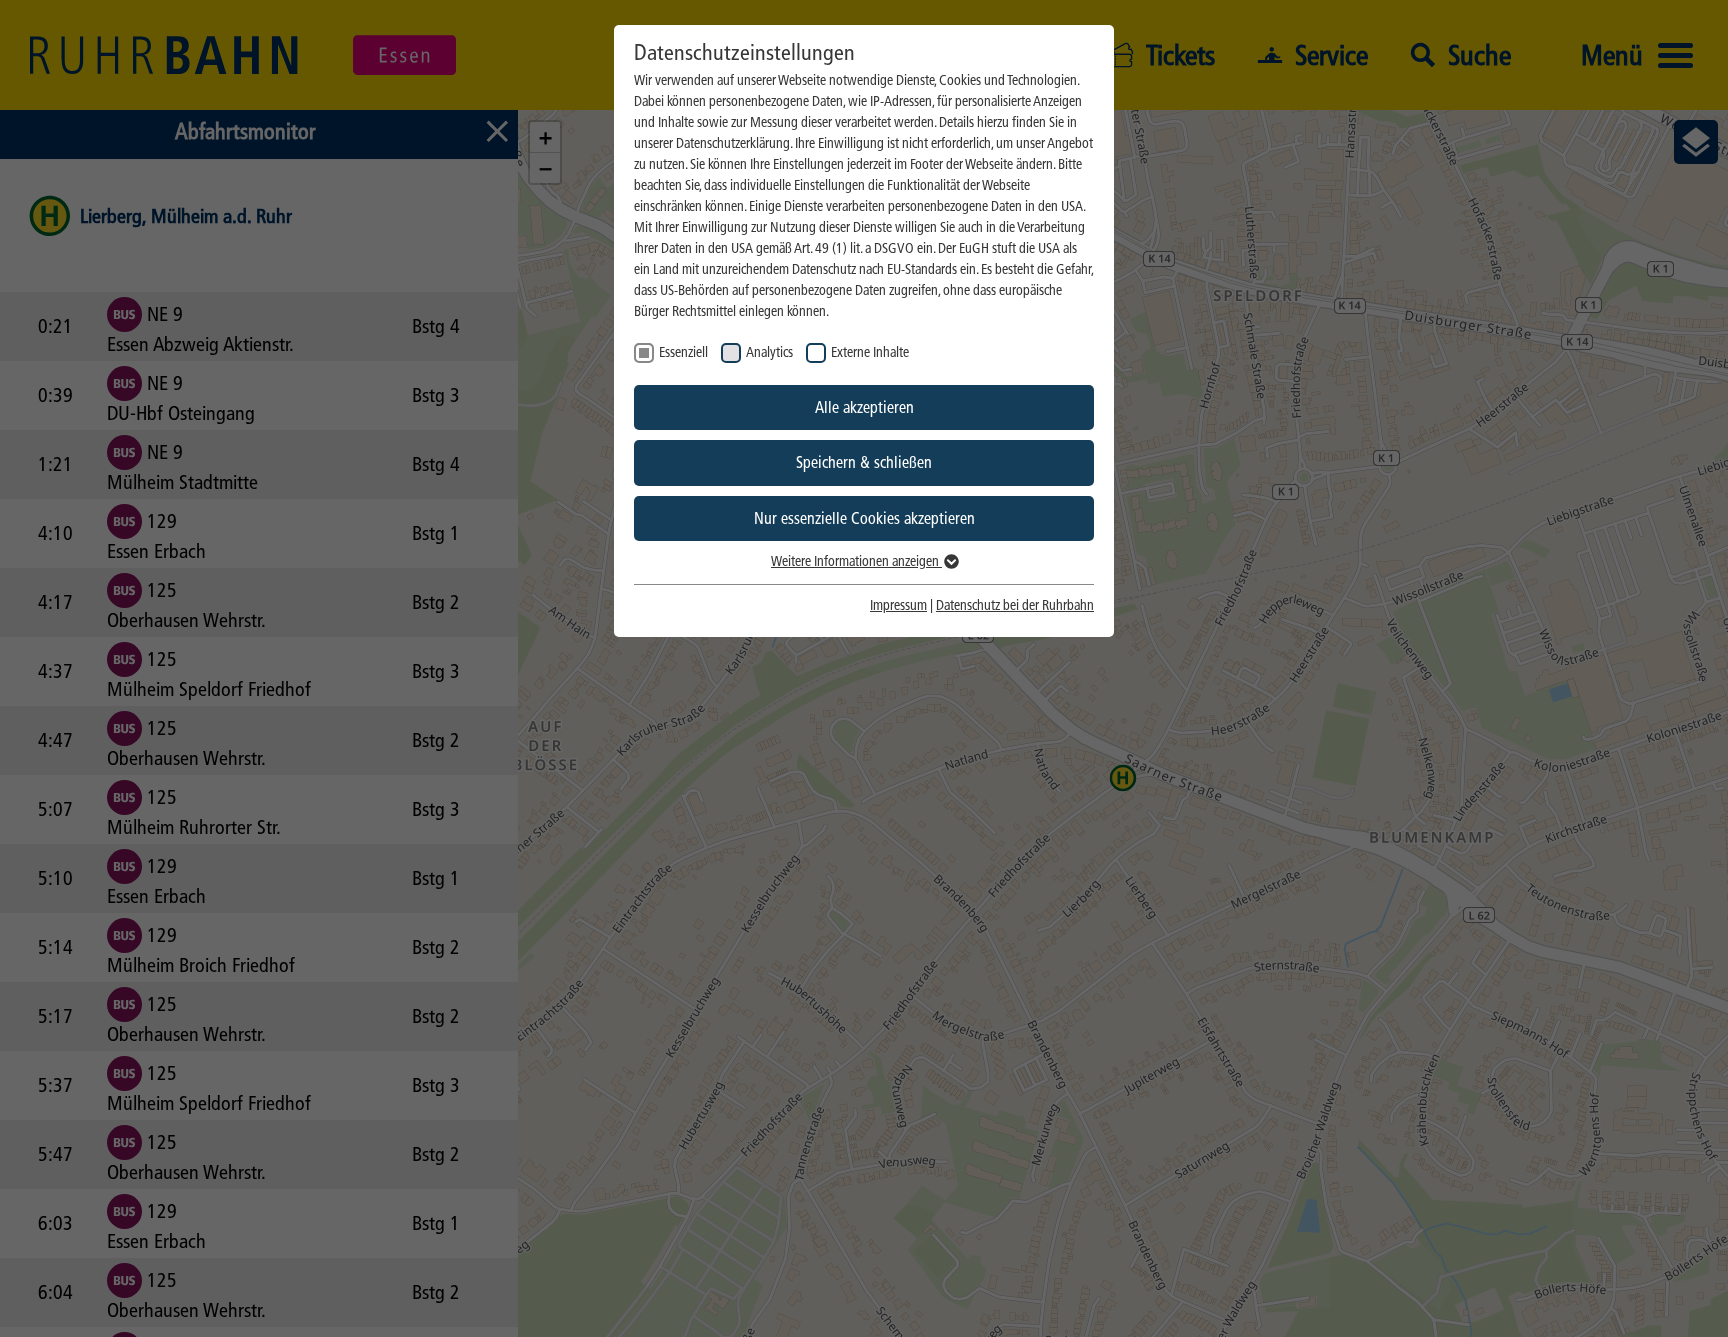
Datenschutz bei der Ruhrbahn (1015, 605)
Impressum (898, 605)
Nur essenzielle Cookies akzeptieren (864, 518)
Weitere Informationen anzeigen (856, 561)
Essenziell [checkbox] (683, 352)
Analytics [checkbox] (769, 352)
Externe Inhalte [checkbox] (870, 352)
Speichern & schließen (864, 462)
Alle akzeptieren (864, 407)
